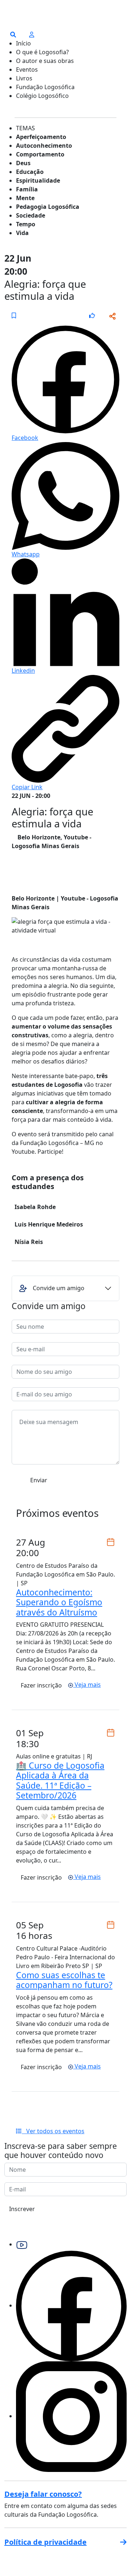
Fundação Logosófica (45, 87)
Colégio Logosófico (42, 96)
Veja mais (87, 1685)
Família (27, 189)
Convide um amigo (59, 1288)
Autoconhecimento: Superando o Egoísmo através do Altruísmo (59, 1602)
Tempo (26, 224)
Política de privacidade (45, 2542)
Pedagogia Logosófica (48, 207)
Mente (25, 198)
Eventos (27, 69)
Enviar (39, 1480)
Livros (24, 78)
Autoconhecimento (44, 146)
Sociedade (31, 215)
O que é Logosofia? (42, 52)
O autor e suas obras (45, 61)
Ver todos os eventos (53, 2131)
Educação (30, 172)
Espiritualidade (38, 180)
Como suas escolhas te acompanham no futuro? (64, 1980)
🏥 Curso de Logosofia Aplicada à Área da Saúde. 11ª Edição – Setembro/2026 (60, 1780)
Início (23, 43)
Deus (23, 163)
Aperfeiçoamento (41, 137)
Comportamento (40, 154)
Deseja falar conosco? (43, 2494)
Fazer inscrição (41, 1685)
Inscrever (22, 2209)
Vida (22, 233)
